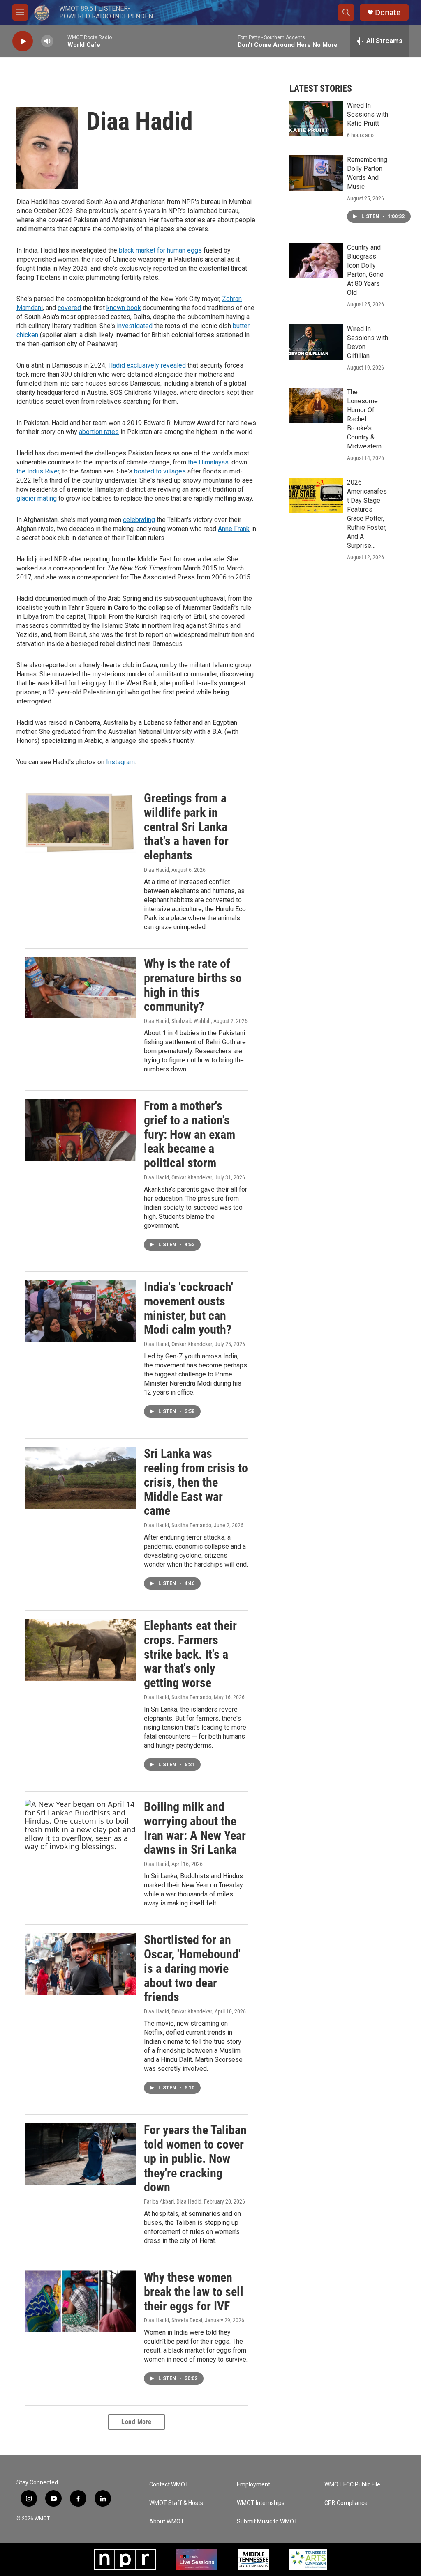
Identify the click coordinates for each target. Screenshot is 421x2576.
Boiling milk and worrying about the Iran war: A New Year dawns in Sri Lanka (195, 1828)
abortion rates (99, 432)
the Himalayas (208, 462)
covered (69, 308)
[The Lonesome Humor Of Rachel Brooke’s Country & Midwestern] (316, 405)
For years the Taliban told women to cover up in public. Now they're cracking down (195, 2158)
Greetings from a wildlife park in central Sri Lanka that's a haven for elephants (186, 827)
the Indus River (38, 471)
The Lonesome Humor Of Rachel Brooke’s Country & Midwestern (364, 419)
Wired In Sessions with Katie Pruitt (368, 114)
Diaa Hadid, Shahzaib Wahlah (177, 1021)
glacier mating (37, 498)
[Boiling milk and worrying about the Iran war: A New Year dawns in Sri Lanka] (80, 1831)
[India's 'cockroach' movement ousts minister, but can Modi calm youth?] (80, 1311)
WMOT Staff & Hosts (176, 2503)
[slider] (60, 41)
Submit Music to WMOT (267, 2522)
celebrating (139, 520)
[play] (23, 41)
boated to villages (160, 471)
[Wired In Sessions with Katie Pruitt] (316, 119)
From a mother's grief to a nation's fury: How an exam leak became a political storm (190, 1134)
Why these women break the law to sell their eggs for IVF (194, 2292)
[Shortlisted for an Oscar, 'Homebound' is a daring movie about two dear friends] (80, 1964)
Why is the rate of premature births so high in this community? (193, 985)
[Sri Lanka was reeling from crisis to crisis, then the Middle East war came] (80, 1478)
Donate (388, 13)
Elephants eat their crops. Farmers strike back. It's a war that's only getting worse (190, 1654)
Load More (136, 2422)
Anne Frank (234, 529)
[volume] (47, 41)
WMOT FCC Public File (352, 2485)
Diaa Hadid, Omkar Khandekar (178, 1177)
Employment (253, 2485)
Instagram (120, 762)
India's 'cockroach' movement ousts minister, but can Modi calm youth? (189, 1308)
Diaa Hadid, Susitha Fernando (178, 1525)
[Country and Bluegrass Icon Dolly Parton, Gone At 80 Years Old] (316, 261)
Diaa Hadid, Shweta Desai (173, 2320)
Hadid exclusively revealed (147, 365)
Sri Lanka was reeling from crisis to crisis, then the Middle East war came (196, 1482)
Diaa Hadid (156, 870)
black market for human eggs (160, 250)
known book (124, 308)
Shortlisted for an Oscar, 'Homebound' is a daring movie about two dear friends (192, 1968)
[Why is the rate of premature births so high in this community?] (80, 988)
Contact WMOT (169, 2485)
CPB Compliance (346, 2503)
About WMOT (167, 2522)
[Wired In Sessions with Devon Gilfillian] (316, 342)
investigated (135, 326)
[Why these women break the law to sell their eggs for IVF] (80, 2301)
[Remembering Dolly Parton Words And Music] (316, 173)
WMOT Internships (261, 2503)
